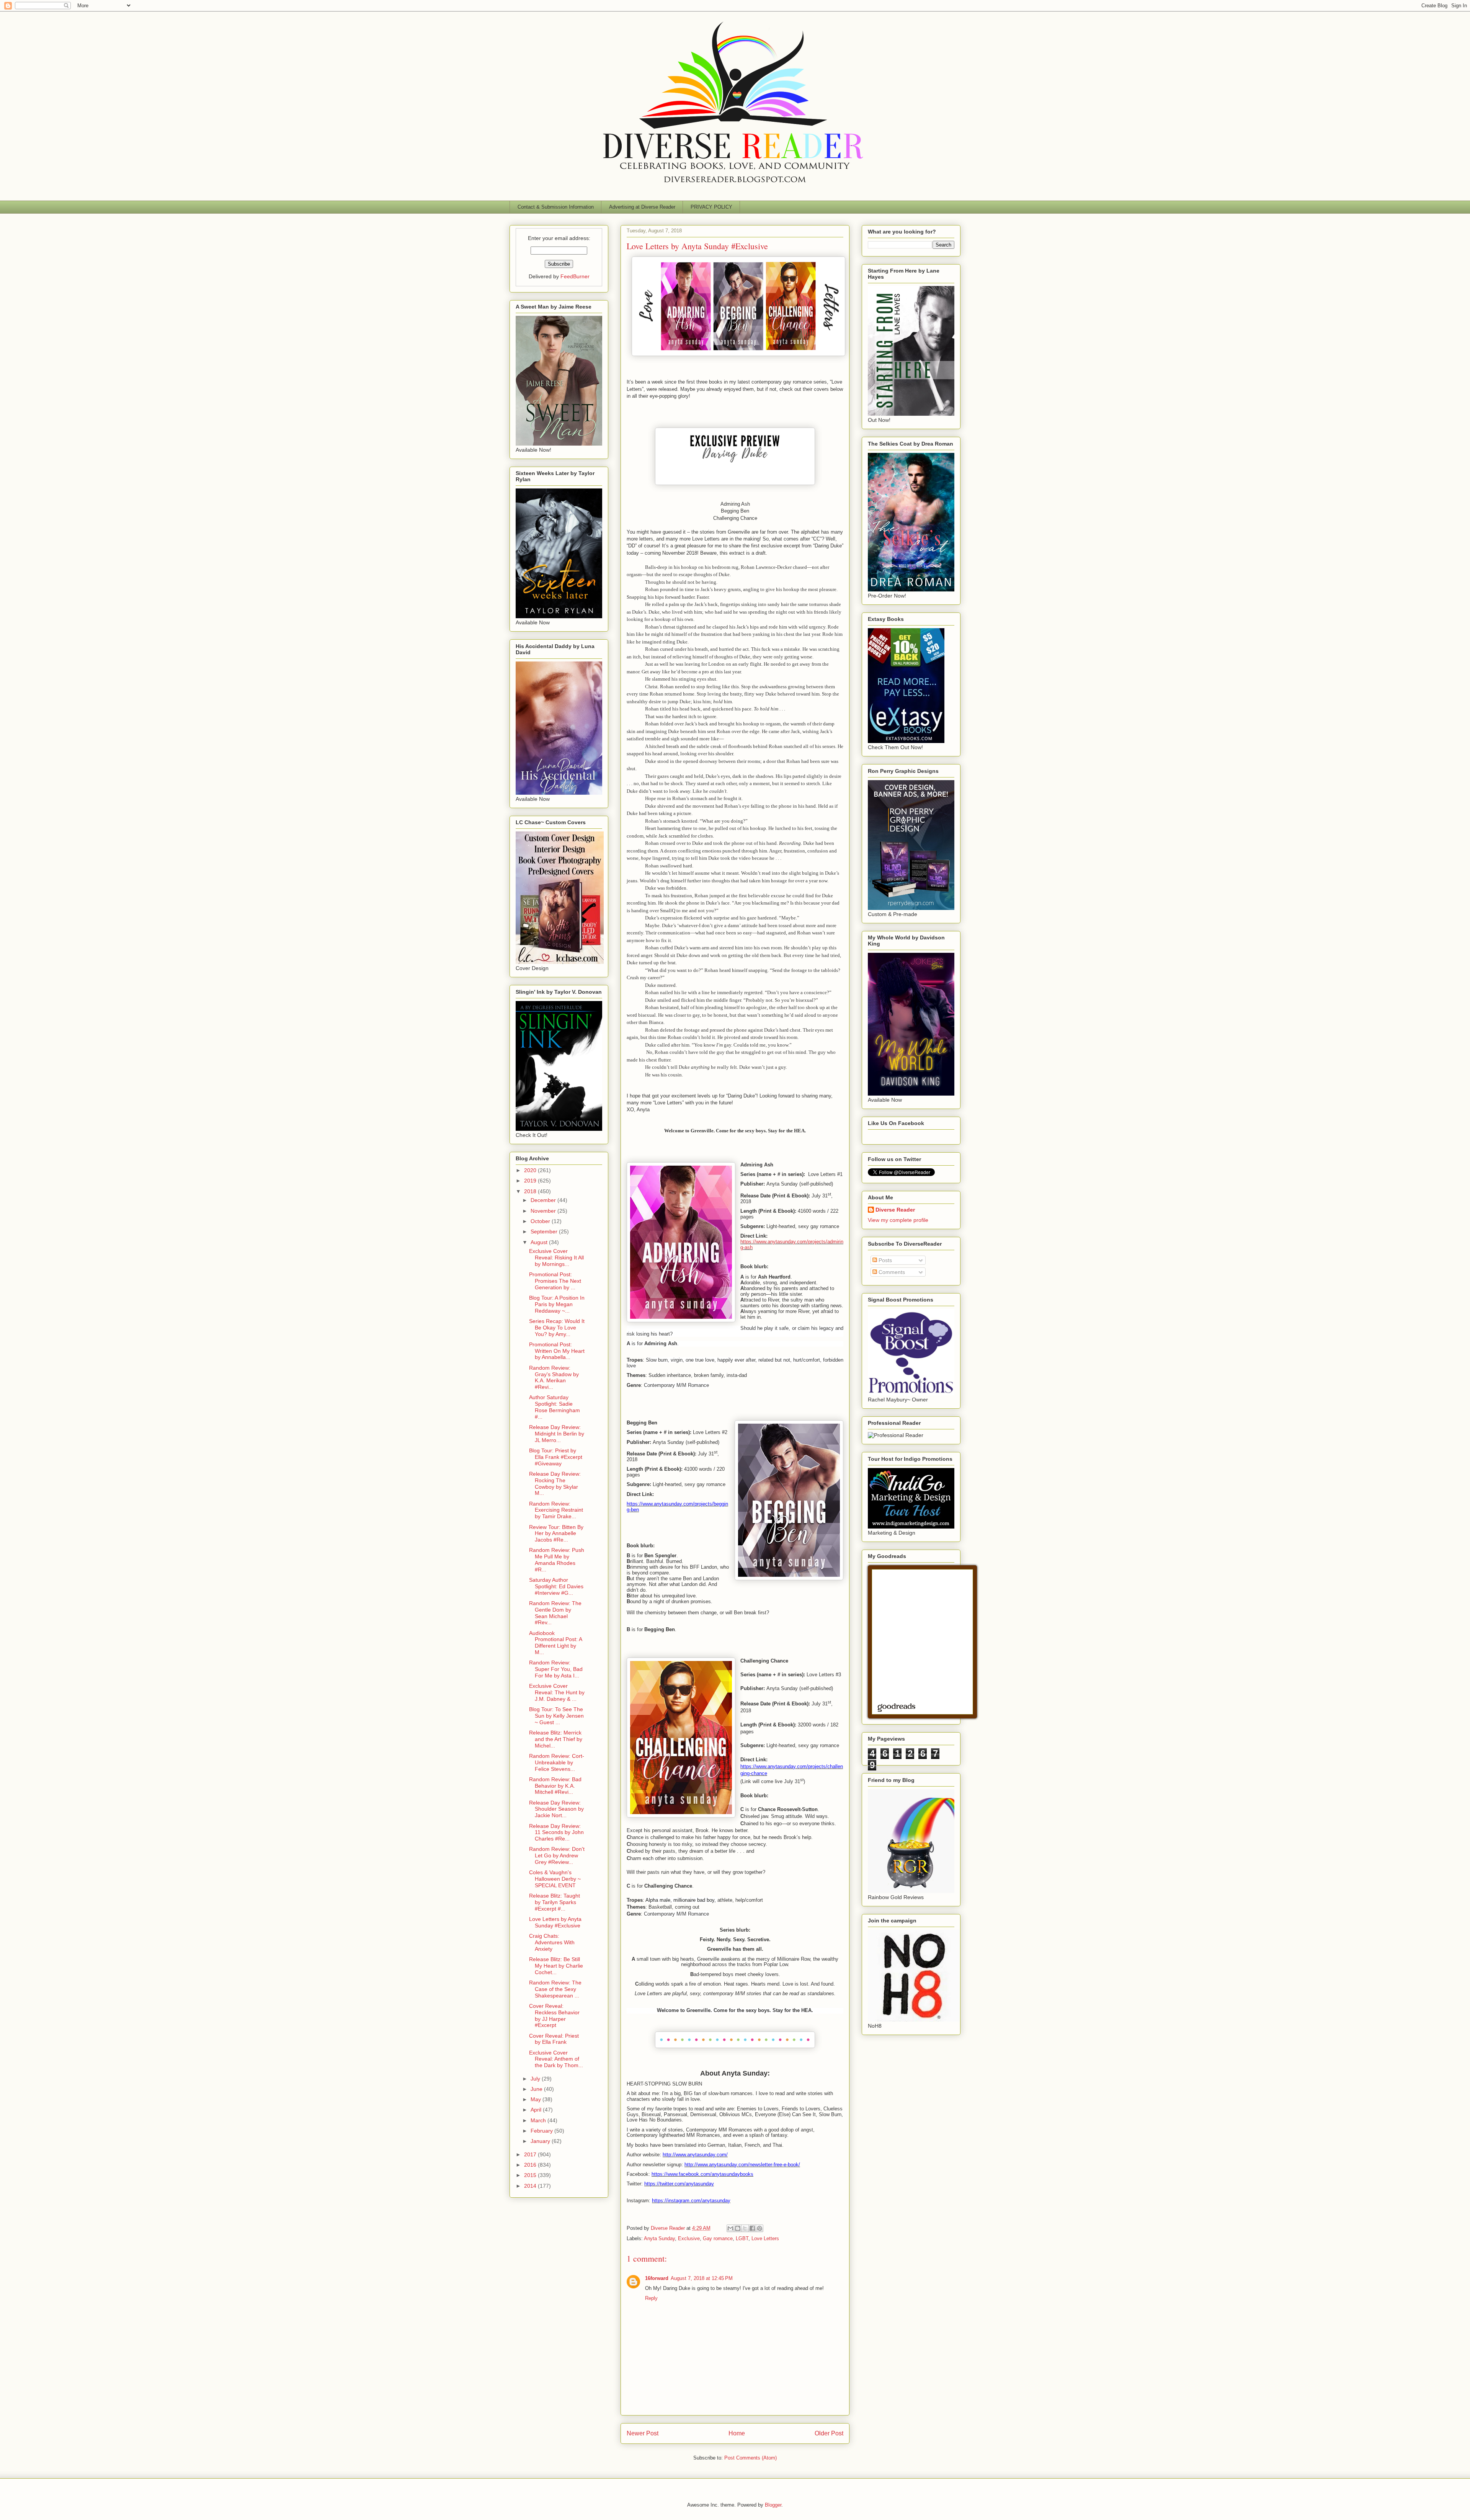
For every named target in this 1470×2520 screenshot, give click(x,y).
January (541, 2141)
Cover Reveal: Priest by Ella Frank (554, 2039)
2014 (531, 2186)
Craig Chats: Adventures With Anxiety (552, 1942)
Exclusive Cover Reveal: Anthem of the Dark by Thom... (556, 2059)
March (539, 2120)
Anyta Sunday (659, 2238)
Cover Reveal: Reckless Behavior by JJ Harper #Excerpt (554, 2015)
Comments (891, 1272)
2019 (531, 1181)
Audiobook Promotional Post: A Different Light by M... (555, 1643)
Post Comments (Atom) (751, 2458)
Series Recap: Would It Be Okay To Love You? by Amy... (557, 1328)
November (544, 1211)
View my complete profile (898, 1220)
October (541, 1221)
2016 (531, 2165)
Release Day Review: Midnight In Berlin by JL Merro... (557, 1434)
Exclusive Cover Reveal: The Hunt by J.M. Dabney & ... (557, 1692)
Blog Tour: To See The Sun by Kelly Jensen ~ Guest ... (556, 1716)
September (545, 1231)
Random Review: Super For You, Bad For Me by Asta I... (556, 1669)
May (537, 2099)
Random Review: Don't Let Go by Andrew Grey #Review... (557, 1855)
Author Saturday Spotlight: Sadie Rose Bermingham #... (555, 1407)
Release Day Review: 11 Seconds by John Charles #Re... (556, 1832)
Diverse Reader (895, 1210)
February (542, 2131)
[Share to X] (745, 2228)
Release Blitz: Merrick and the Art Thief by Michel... (556, 1739)
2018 (531, 1191)
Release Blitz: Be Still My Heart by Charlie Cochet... (556, 1966)
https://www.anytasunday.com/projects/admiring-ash (792, 1244)
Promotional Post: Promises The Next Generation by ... (555, 1281)
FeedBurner (575, 276)
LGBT (742, 2238)
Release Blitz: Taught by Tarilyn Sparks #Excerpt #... (555, 1902)
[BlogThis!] (738, 2228)
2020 (531, 1170)
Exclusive (689, 2238)
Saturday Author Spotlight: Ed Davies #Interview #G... (556, 1586)
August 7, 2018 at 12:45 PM (702, 2278)
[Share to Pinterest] (759, 2228)
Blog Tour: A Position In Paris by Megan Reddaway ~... (557, 1304)
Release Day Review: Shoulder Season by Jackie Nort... (556, 1809)
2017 (531, 2154)
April (537, 2110)
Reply (651, 2298)
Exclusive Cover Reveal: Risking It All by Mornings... (556, 1258)
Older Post (829, 2433)
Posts (884, 1260)
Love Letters (765, 2238)
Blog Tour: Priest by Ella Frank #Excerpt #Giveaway (556, 1457)
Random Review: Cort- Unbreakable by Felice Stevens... (557, 1762)
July (536, 2079)
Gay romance (718, 2238)
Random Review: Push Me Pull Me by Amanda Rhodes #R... (557, 1560)
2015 (531, 2175)
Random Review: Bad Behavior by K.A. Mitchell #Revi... (555, 1786)
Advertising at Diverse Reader (642, 207)
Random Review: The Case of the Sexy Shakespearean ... (555, 1989)
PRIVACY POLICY (711, 207)
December (544, 1200)
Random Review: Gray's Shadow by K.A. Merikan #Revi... (554, 1377)
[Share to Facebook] (752, 2228)
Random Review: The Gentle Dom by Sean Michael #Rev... (555, 1613)
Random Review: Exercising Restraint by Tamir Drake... (556, 1510)
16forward (657, 2278)
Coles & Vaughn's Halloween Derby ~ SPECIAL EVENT (555, 1879)
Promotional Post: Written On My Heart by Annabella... (557, 1351)
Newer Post (643, 2433)
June (537, 2089)
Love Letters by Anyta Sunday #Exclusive (555, 1922)
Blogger (773, 2505)
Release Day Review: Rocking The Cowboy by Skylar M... (555, 1483)
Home (737, 2433)
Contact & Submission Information (556, 207)
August (540, 1242)
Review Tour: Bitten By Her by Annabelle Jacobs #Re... (556, 1534)
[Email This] (730, 2228)
